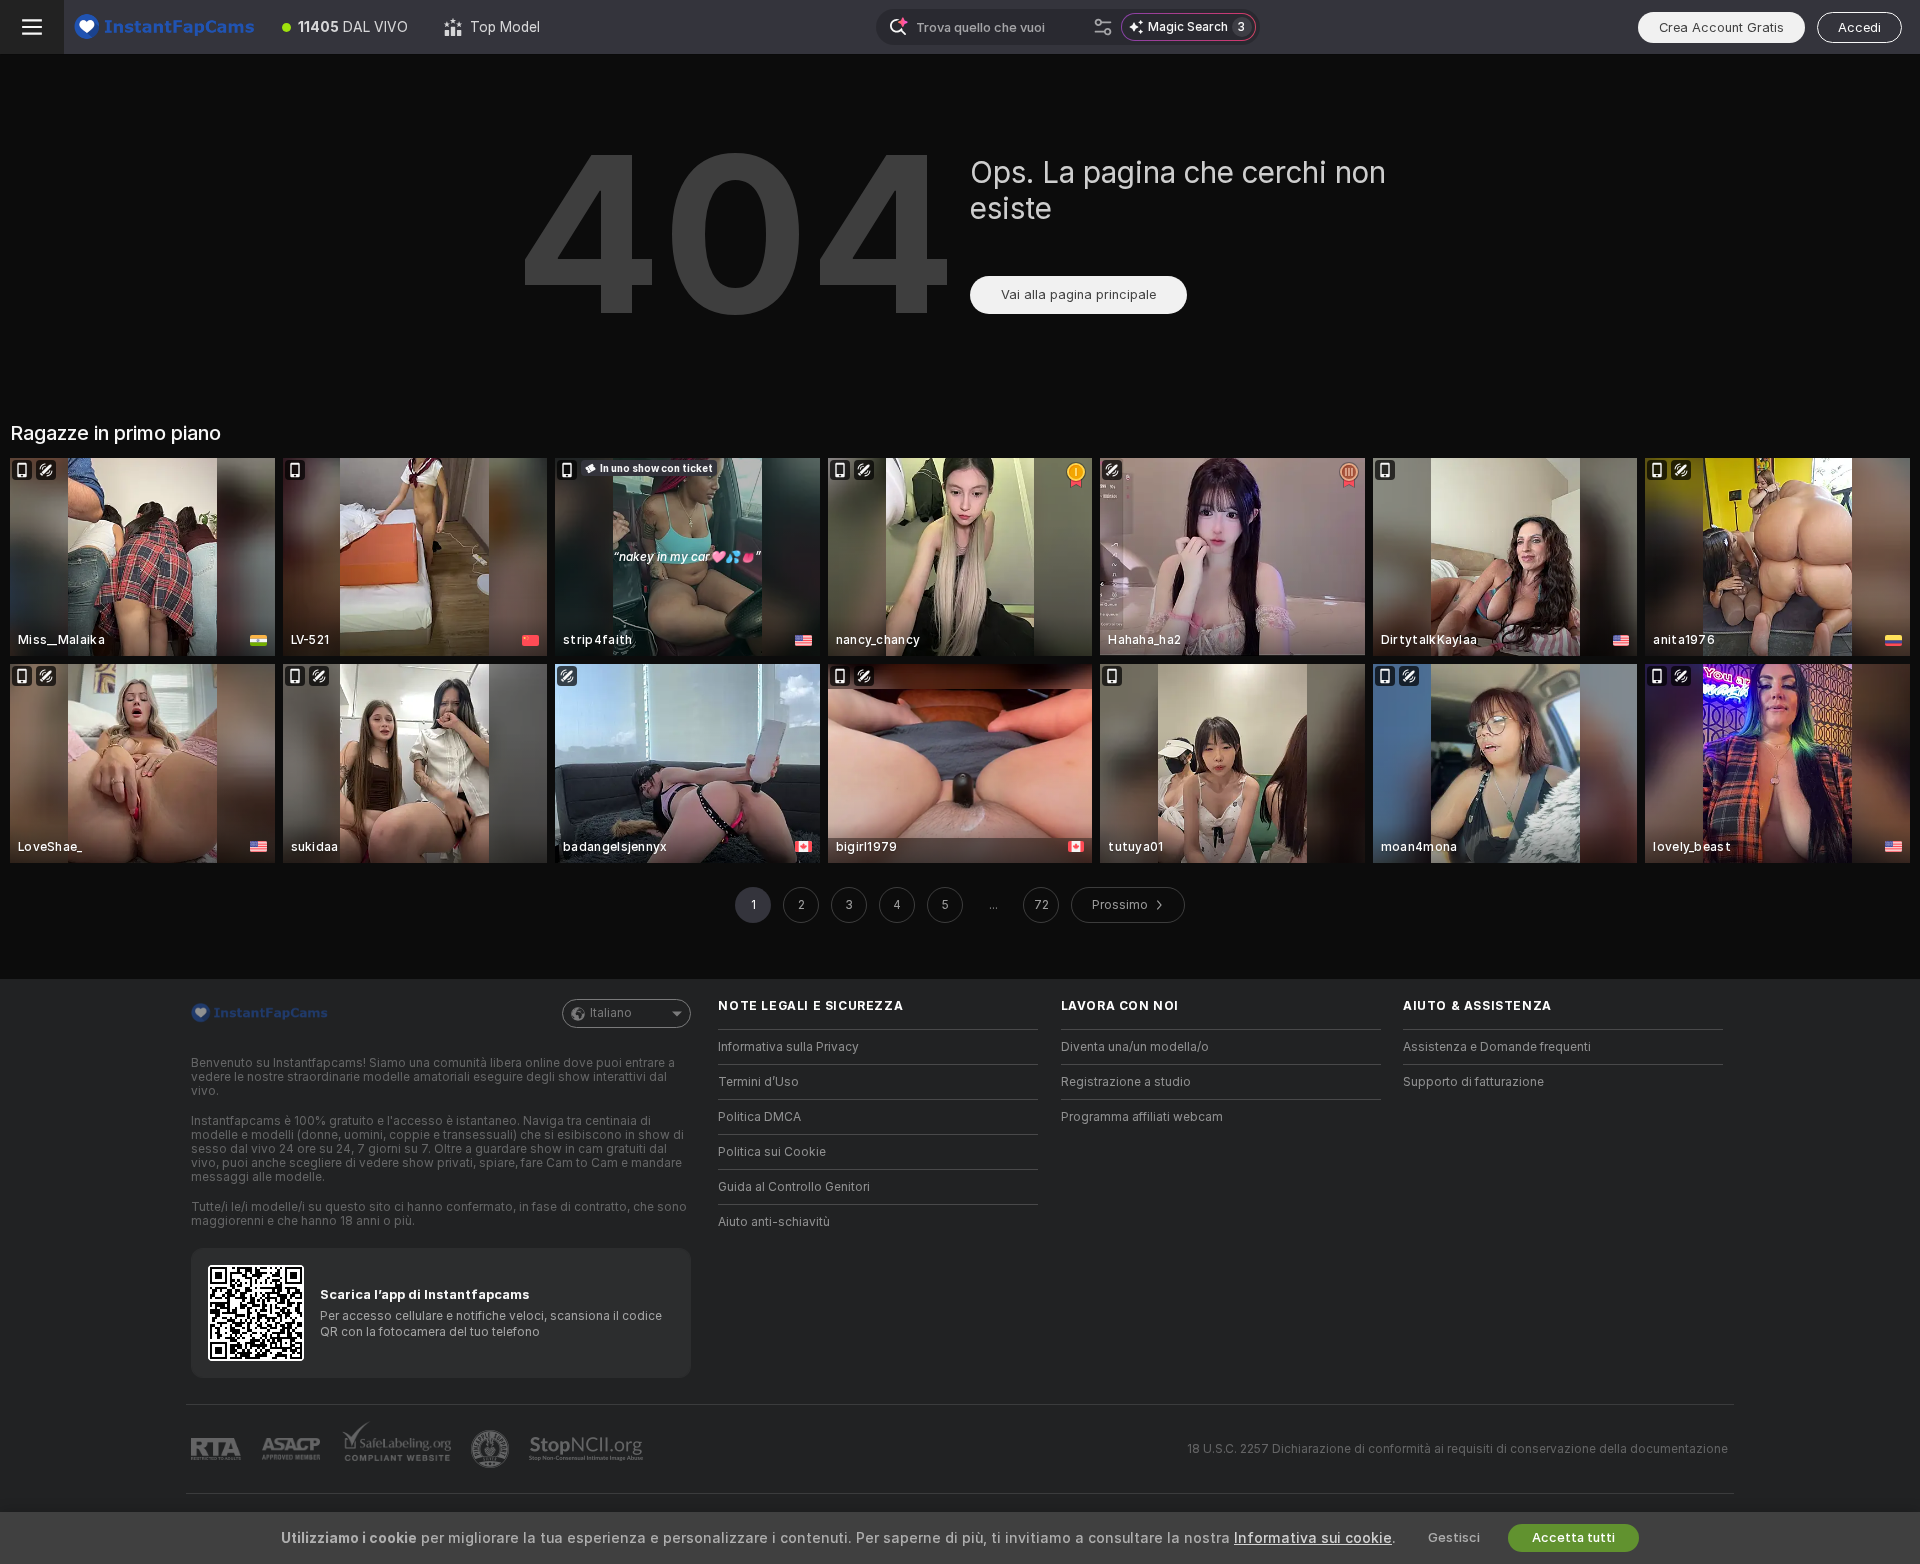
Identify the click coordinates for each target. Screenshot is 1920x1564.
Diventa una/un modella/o (1135, 1047)
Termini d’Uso (758, 1082)
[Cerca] (1103, 27)
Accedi (1859, 27)
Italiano (611, 1013)
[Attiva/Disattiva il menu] (32, 27)
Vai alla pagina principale (1078, 294)
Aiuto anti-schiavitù (774, 1222)
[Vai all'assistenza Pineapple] (492, 1449)
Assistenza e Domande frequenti (1497, 1047)
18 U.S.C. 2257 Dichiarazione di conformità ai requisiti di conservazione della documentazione (1457, 1449)
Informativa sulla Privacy (788, 1047)
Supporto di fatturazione (1473, 1082)
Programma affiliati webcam (1142, 1117)
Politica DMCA (759, 1117)
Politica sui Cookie (772, 1152)
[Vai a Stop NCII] (588, 1449)
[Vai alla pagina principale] (164, 27)
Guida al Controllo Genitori (794, 1187)
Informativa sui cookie (1313, 1538)
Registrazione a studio (1126, 1082)
